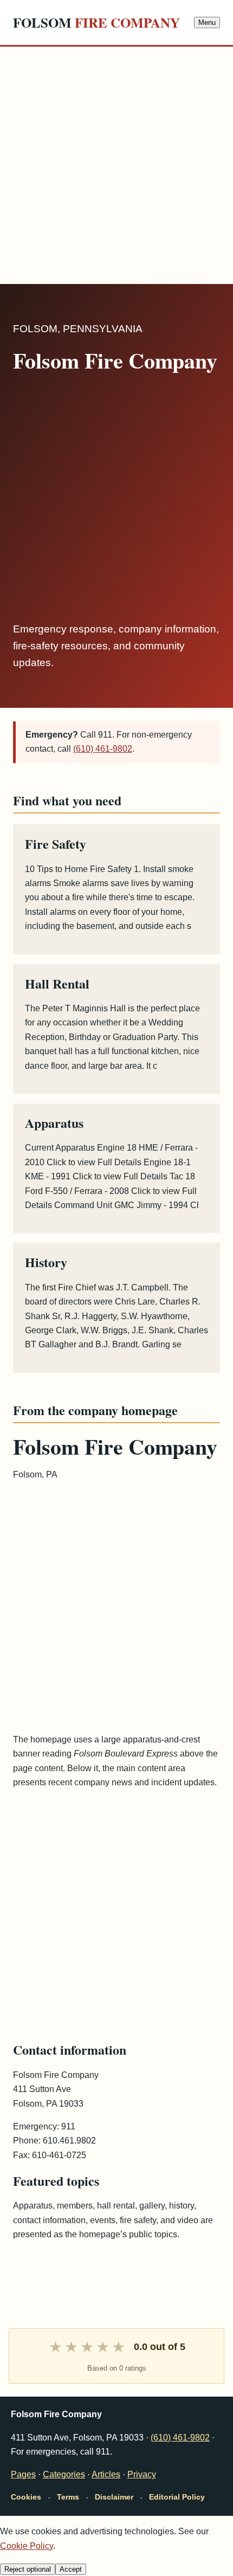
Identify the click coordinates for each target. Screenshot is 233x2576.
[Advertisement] (116, 163)
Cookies (26, 2497)
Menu (207, 22)
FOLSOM (96, 22)
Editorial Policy (177, 2497)
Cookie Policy (27, 2546)
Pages (23, 2474)
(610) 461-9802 (103, 749)
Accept (71, 2569)
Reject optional (28, 2569)
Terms (68, 2497)
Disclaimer (114, 2497)
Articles (106, 2474)
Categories (64, 2474)
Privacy (142, 2474)
